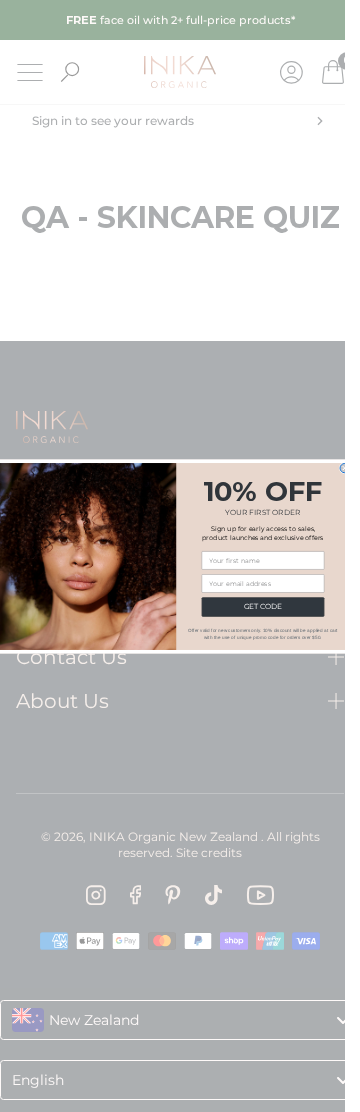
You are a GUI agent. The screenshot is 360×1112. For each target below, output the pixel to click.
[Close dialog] (344, 467)
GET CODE (262, 606)
